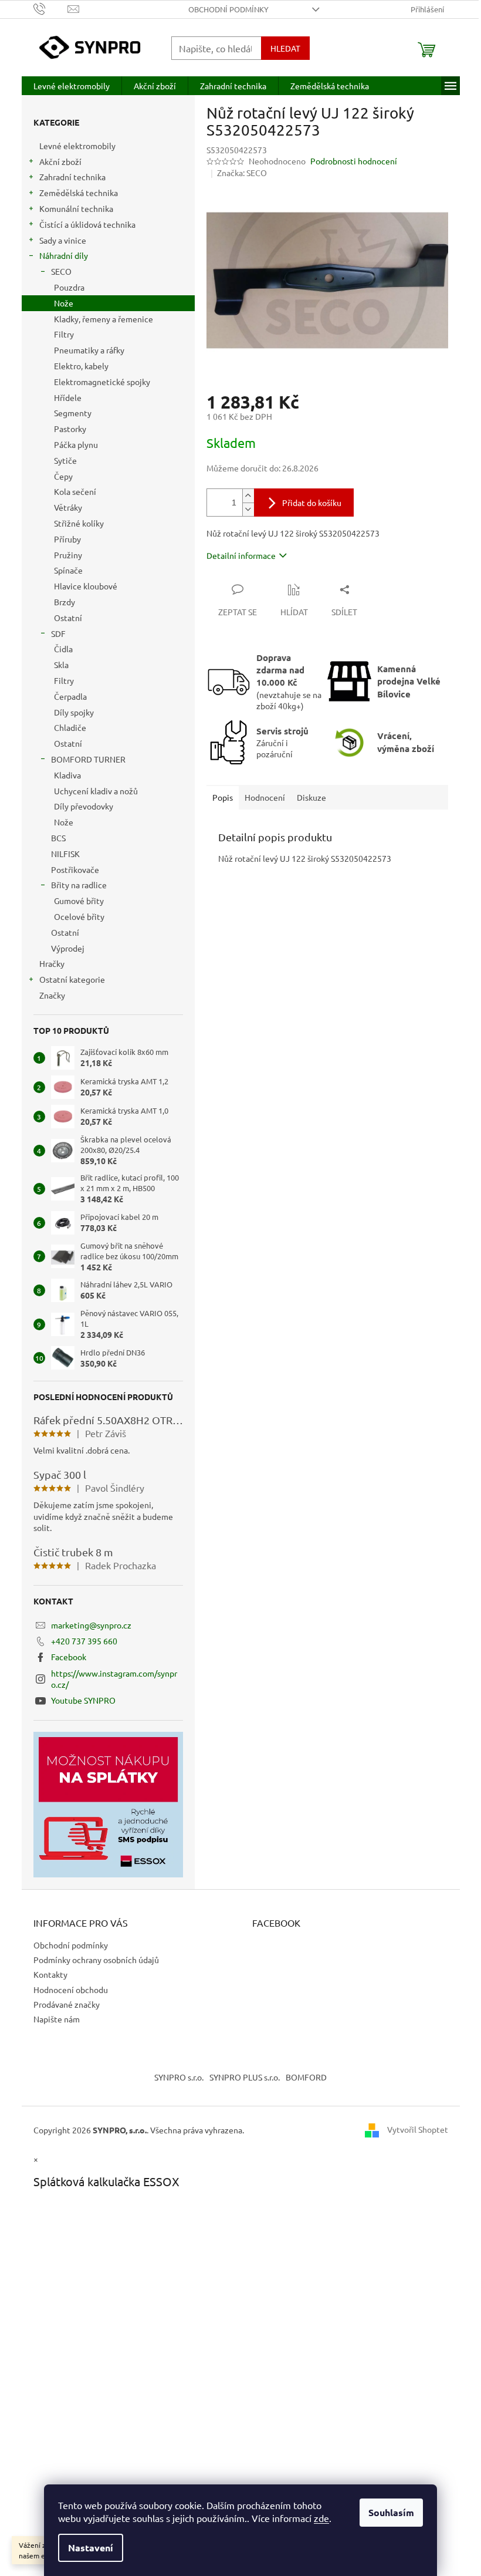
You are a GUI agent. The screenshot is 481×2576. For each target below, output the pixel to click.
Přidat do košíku (312, 503)
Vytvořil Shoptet (418, 2129)
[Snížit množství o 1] (248, 509)
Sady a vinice (63, 240)
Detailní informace (241, 555)
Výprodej (68, 948)
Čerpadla (70, 696)
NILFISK (65, 854)
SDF (58, 633)
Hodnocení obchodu (71, 1990)
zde (321, 2518)
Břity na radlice (79, 885)
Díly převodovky (84, 806)
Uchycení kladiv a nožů (96, 791)
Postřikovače (75, 869)
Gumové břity (79, 901)
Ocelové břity (79, 916)
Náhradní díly (64, 255)
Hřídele (68, 397)
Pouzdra (69, 287)
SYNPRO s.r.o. (179, 2077)
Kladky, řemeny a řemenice (104, 319)
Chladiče (70, 727)
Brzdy (65, 602)
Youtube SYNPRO (83, 1700)
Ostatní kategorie (72, 979)
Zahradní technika (72, 177)
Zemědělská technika (79, 193)
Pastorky (70, 429)
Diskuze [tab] (311, 797)
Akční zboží (60, 161)
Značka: (242, 173)
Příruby (67, 539)
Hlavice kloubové (86, 586)
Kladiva (67, 775)
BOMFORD (306, 2077)
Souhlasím (391, 2512)
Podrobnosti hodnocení (354, 161)
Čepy (63, 476)
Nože (64, 303)
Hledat (285, 48)
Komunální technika (76, 208)
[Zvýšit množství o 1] (248, 496)
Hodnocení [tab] (265, 797)
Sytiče (65, 460)
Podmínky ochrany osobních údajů (96, 1960)
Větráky (68, 507)
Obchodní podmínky (228, 9)
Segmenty (73, 413)
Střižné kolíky (79, 523)
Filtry (64, 334)
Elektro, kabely (81, 366)
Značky (52, 995)
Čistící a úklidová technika (87, 224)
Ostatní (68, 618)
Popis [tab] (223, 797)
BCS (58, 838)
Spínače (68, 570)
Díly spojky (74, 712)
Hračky (52, 963)
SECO (61, 271)
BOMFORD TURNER (88, 759)
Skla (61, 665)
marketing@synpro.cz (91, 1625)
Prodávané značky (67, 2004)
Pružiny (68, 555)
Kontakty (50, 1974)
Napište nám (57, 2019)
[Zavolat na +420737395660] (51, 8)
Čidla (63, 649)
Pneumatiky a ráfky (89, 350)
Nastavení (91, 2548)
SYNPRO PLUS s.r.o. (245, 2077)
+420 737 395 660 (84, 1641)
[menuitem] (72, 86)
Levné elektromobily (77, 146)
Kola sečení (75, 491)
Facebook (69, 1657)
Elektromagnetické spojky (102, 382)
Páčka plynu (76, 444)
